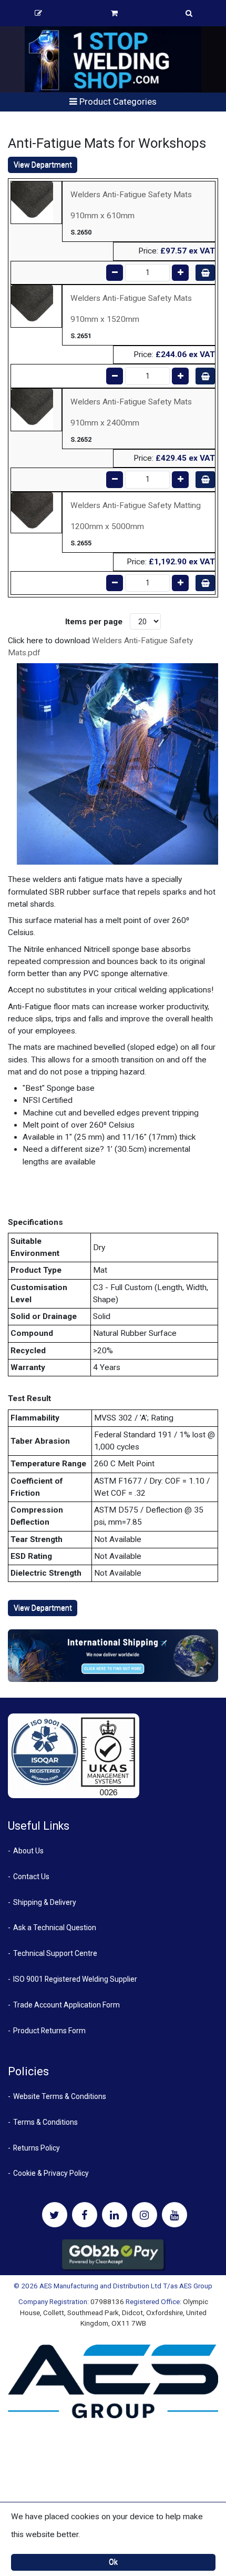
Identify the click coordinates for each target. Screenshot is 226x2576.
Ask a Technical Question (55, 1928)
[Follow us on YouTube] (174, 2215)
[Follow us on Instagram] (145, 2215)
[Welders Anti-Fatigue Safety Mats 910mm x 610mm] (32, 202)
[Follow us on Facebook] (85, 2215)
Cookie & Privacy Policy (51, 2173)
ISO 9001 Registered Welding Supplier (75, 1979)
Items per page (94, 622)
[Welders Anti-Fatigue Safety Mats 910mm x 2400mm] (32, 409)
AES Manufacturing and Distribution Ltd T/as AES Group (126, 2286)
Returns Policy (37, 2148)
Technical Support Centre (55, 1953)
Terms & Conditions (45, 2122)
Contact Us (31, 1877)
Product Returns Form (49, 2031)
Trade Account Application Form (66, 2005)
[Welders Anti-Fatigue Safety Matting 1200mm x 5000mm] (32, 512)
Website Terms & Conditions (60, 2096)
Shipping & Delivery (45, 1902)
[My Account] (38, 13)
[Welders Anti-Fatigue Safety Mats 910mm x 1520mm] (32, 306)
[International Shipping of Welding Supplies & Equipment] (113, 1655)
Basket (114, 13)
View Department (43, 165)
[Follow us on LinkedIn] (115, 2215)
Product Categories (117, 102)
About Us (28, 1851)
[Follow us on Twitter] (55, 2215)
